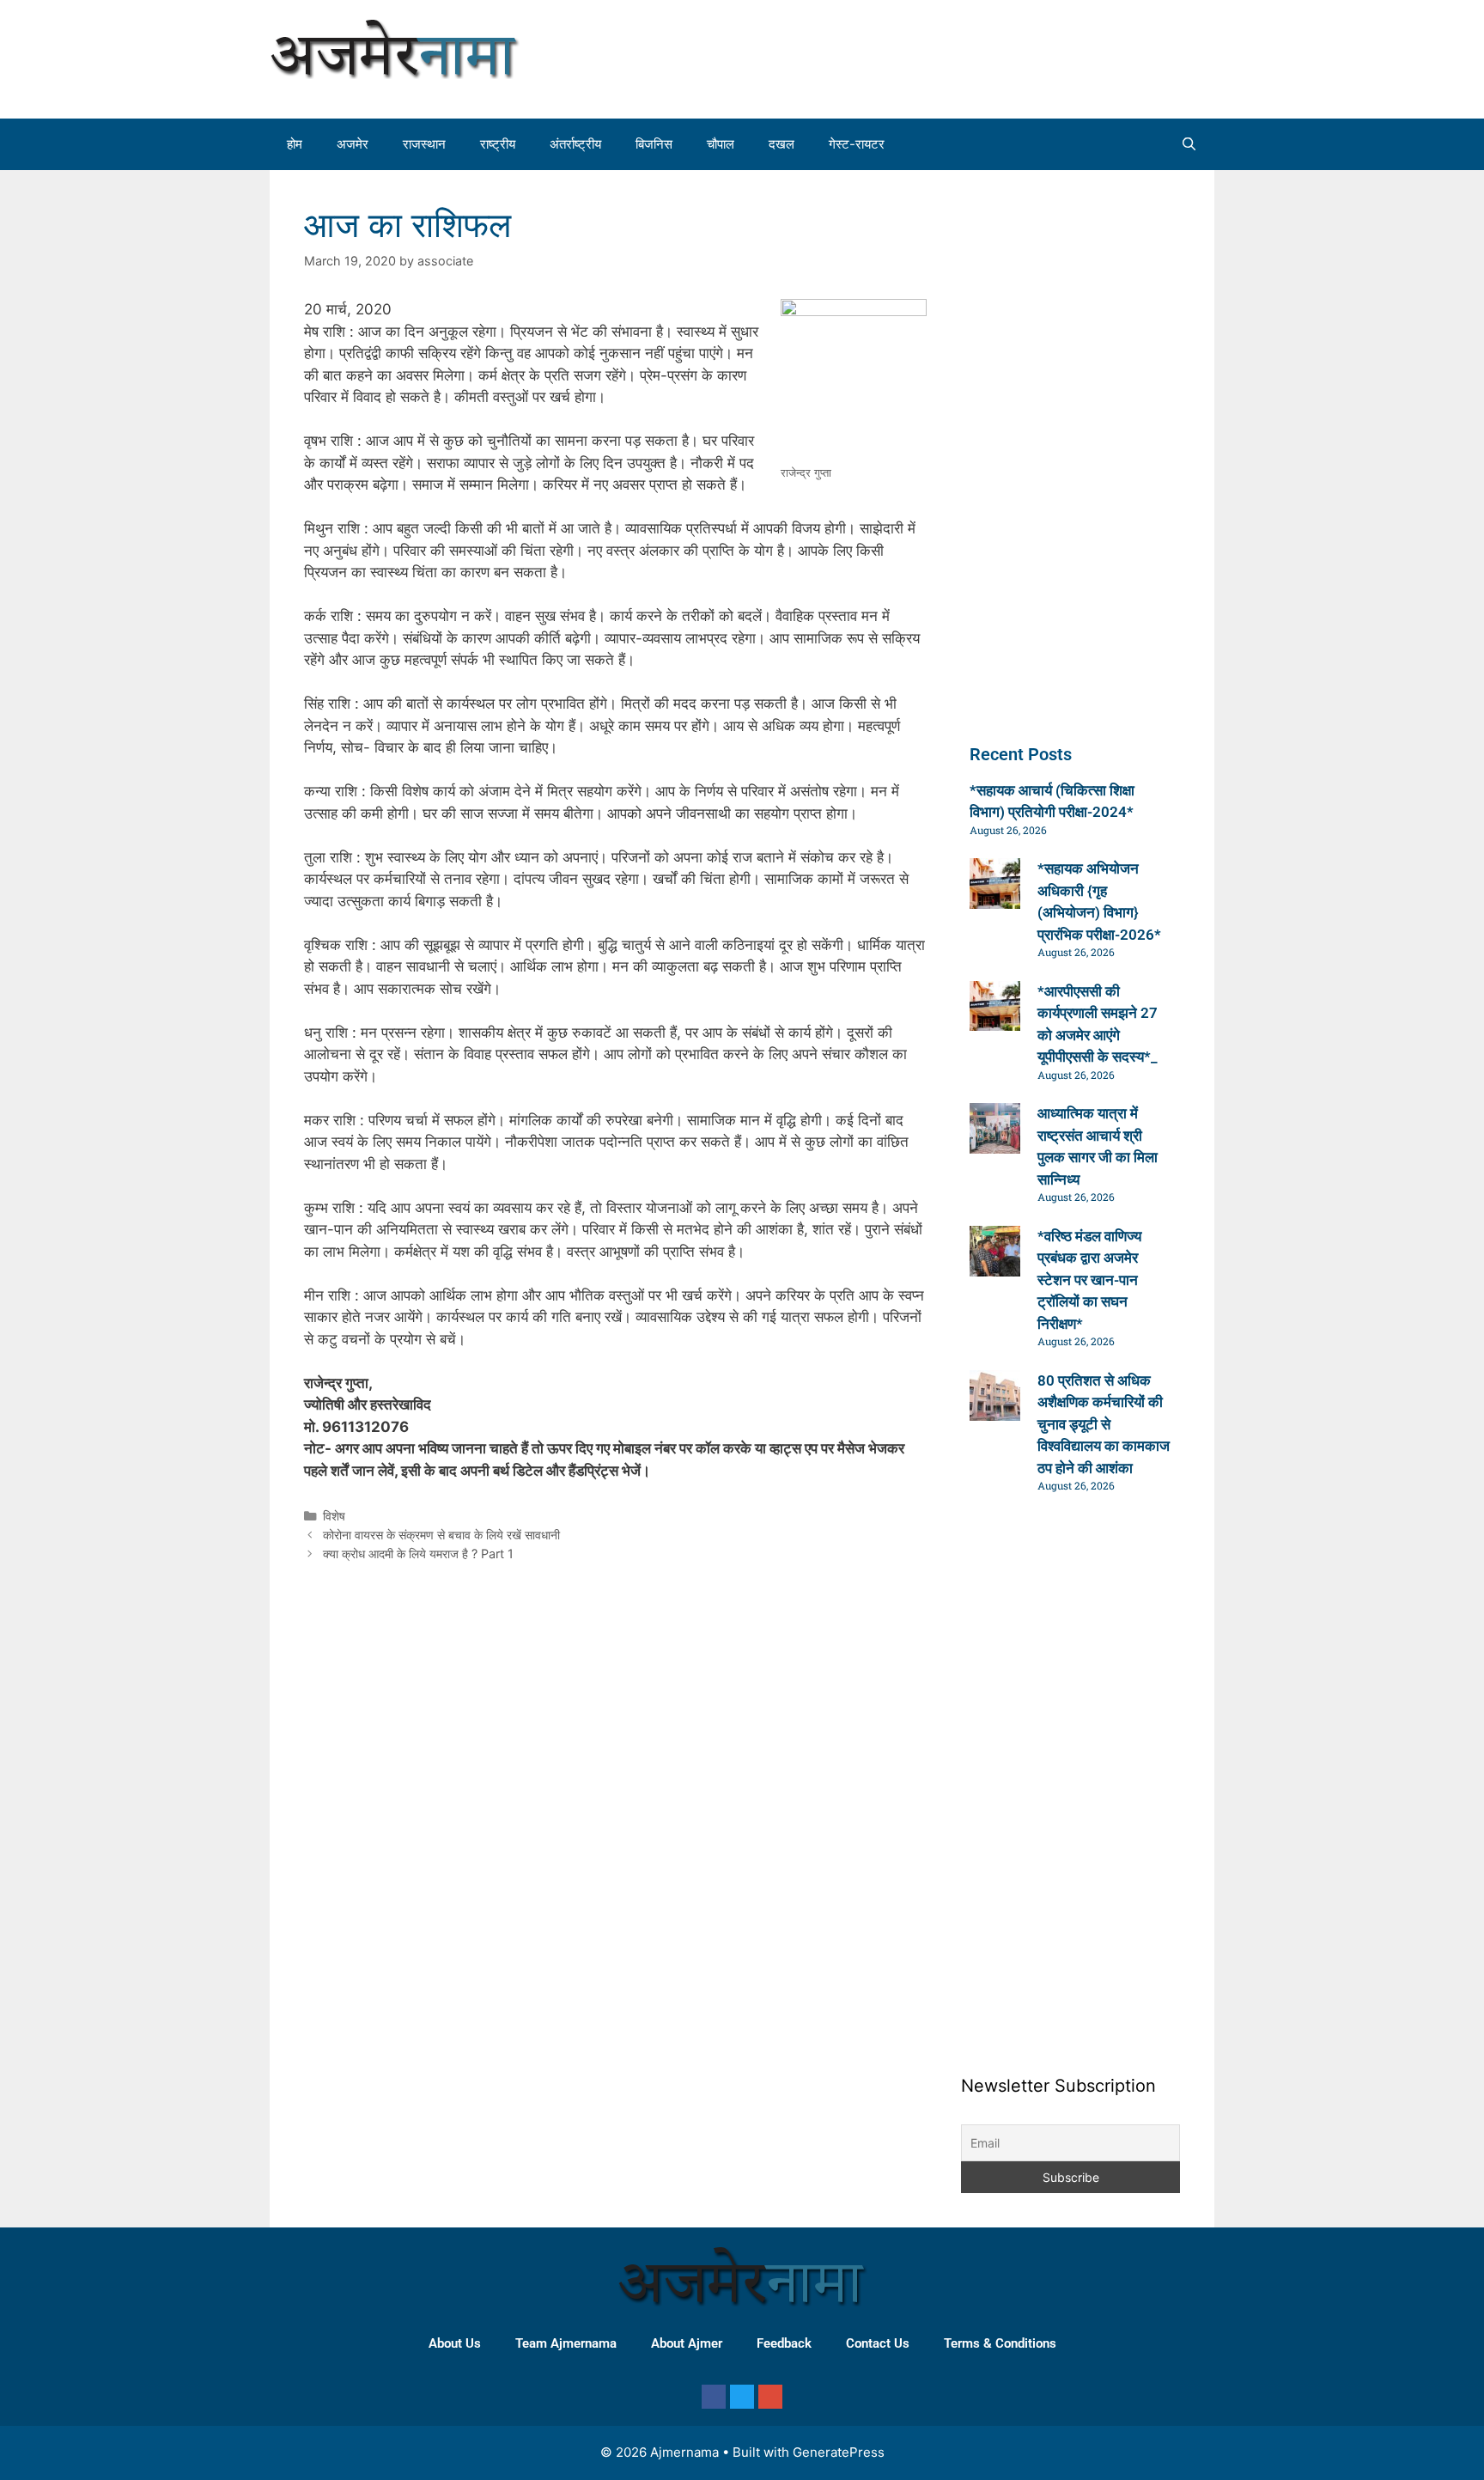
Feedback (784, 2343)
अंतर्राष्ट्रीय (575, 144)
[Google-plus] (770, 2397)
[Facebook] (714, 2397)
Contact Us (878, 2343)
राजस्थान (424, 144)
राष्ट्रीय (498, 144)
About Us (455, 2343)
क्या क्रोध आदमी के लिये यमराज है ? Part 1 (418, 1554)
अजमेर (353, 144)
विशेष (334, 1516)
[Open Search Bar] (1189, 144)
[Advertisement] (1055, 56)
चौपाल (721, 144)
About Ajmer (687, 2343)
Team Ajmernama (566, 2343)
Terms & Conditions (1000, 2343)
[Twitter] (742, 2397)
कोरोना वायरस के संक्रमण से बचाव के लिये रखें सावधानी (441, 1535)
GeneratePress (839, 2452)
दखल (782, 144)
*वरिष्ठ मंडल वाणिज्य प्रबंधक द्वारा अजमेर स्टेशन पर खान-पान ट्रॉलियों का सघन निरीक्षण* (1089, 1280)
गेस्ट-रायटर (857, 144)
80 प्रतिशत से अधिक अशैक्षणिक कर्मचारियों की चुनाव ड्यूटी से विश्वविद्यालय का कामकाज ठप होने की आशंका (1104, 1424)
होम (295, 144)
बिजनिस (654, 144)
